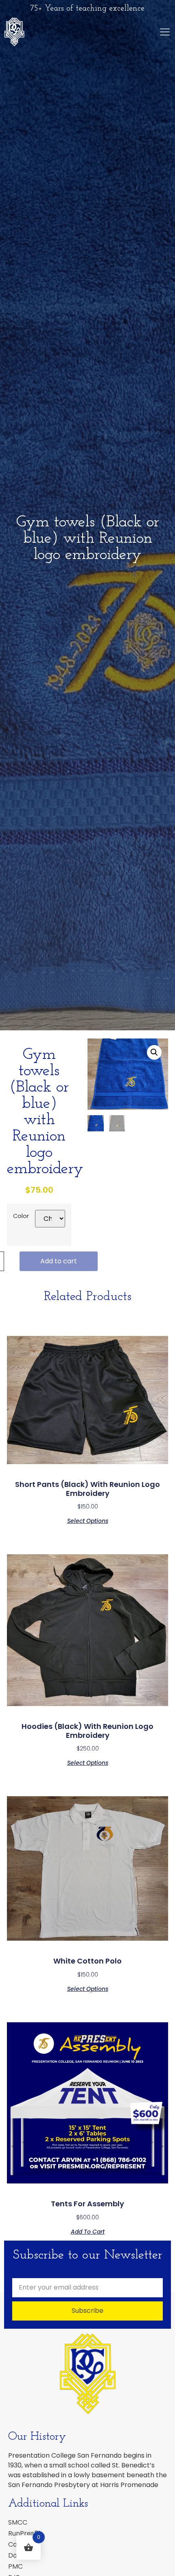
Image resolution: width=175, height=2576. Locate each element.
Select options (88, 1520)
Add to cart (59, 1261)
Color (21, 1216)
